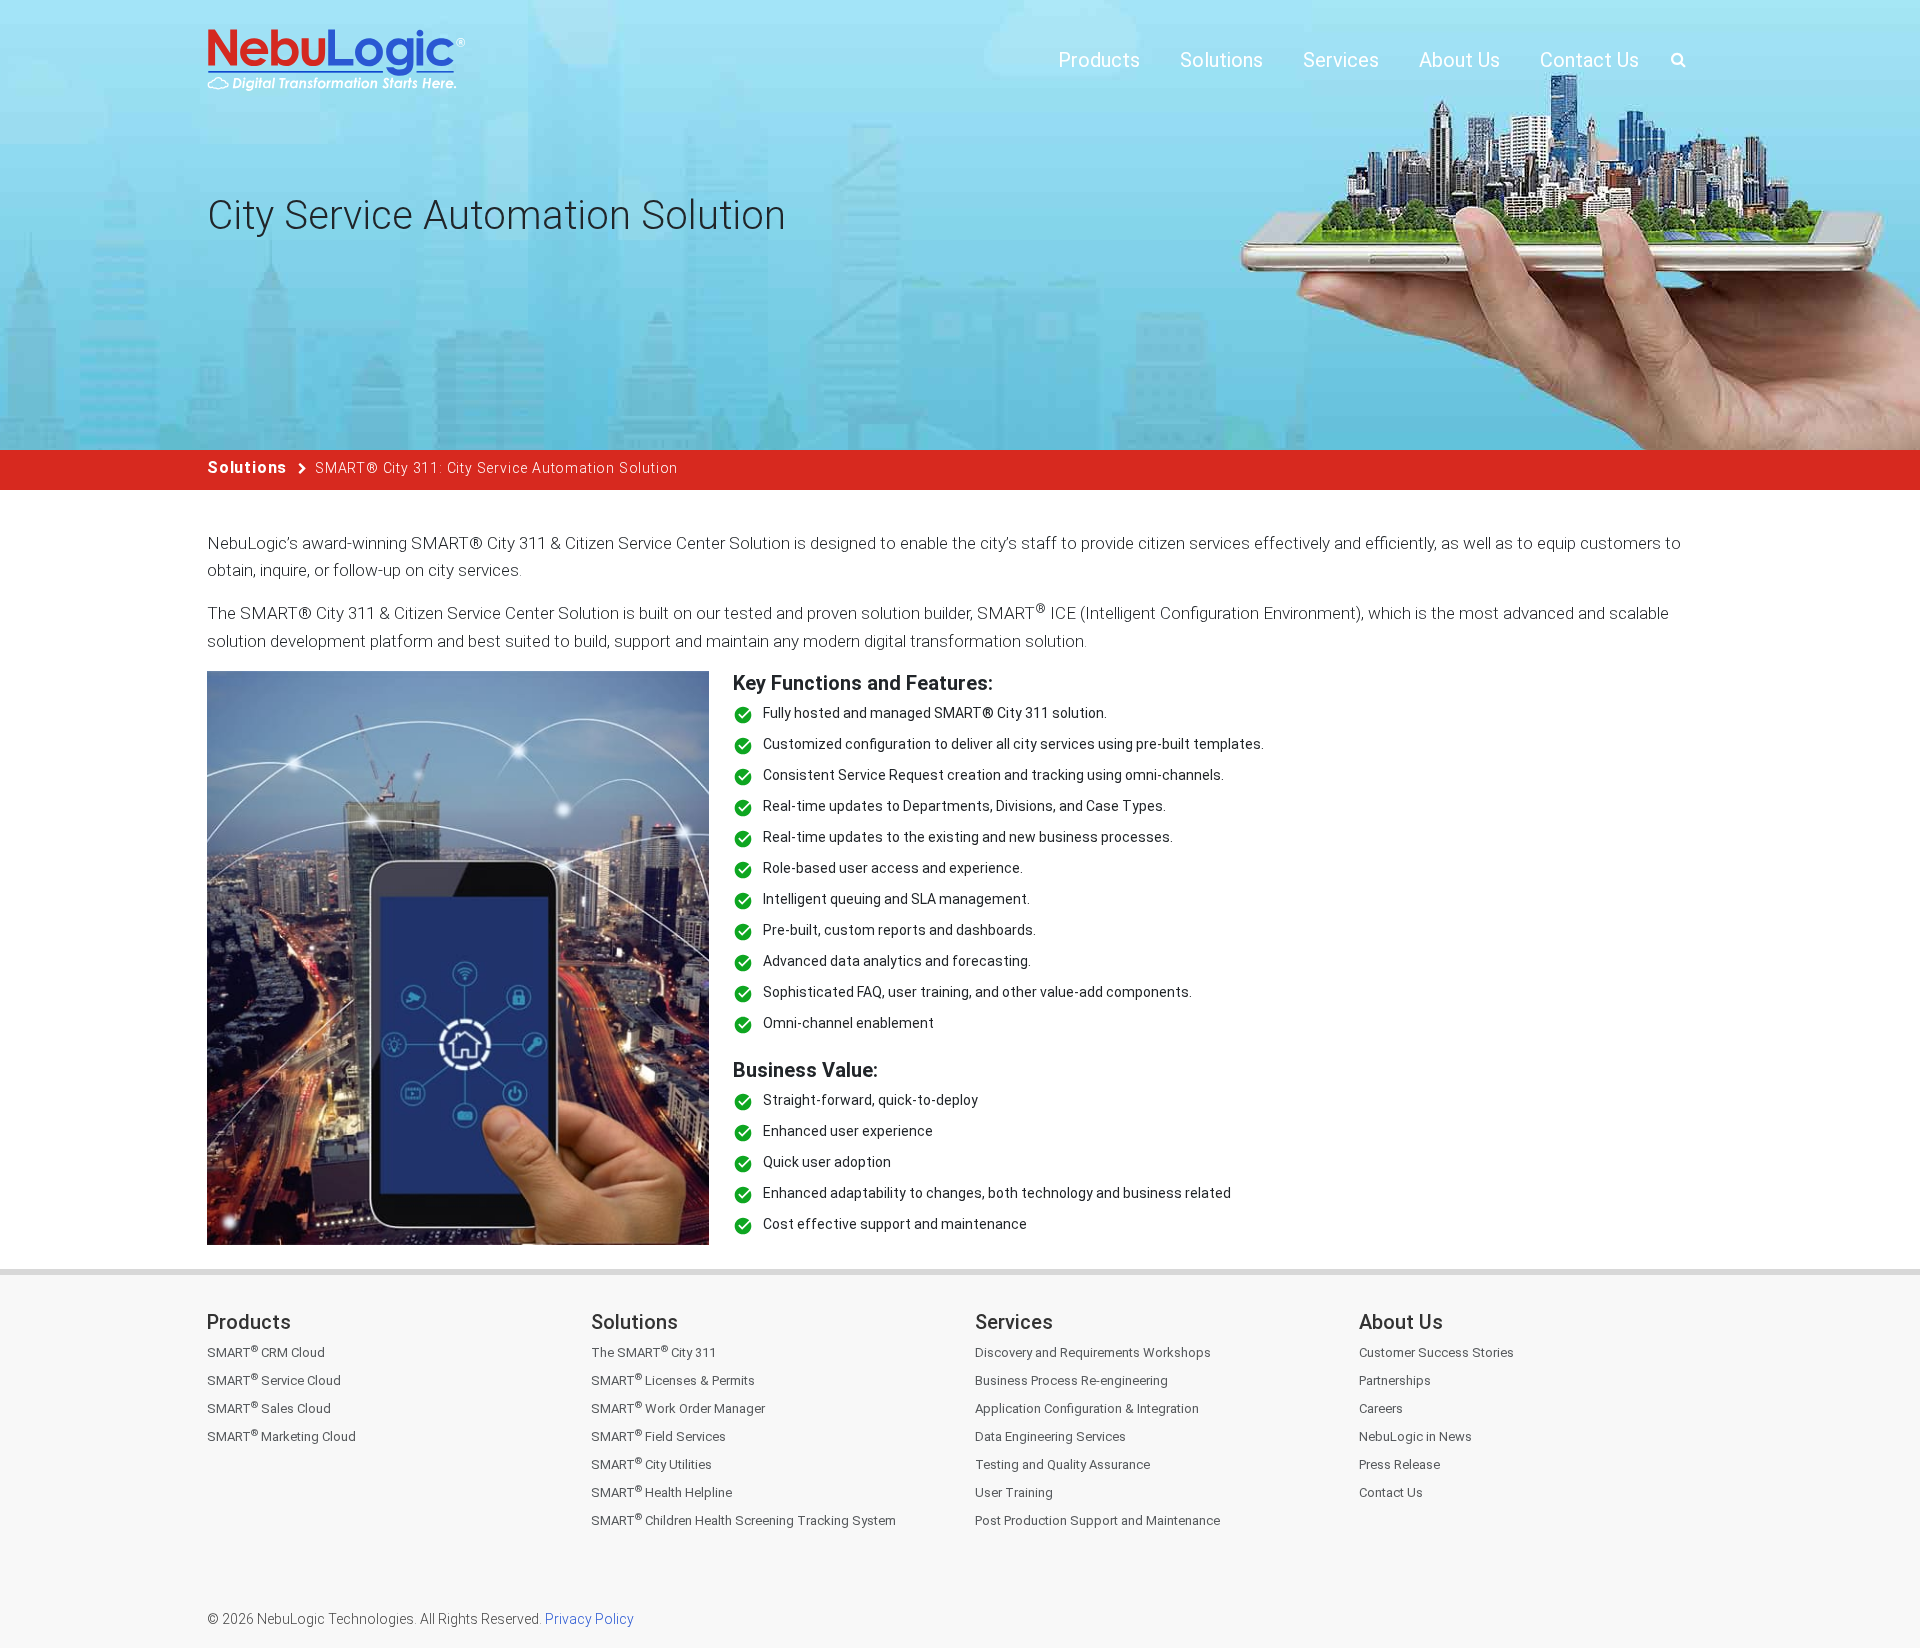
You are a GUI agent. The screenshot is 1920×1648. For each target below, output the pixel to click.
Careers (1381, 1408)
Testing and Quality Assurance (1062, 1464)
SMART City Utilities (651, 1464)
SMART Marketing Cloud (281, 1436)
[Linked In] (1460, 1549)
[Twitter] (1418, 1549)
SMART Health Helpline (661, 1492)
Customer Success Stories (1436, 1352)
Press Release (1399, 1464)
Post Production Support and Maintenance (1097, 1520)
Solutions (247, 467)
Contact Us (1391, 1492)
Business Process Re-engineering (1071, 1380)
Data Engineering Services (1050, 1436)
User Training (1014, 1492)
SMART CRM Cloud (266, 1352)
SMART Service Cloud (274, 1380)
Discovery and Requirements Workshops (1093, 1352)
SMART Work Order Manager (678, 1408)
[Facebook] (1376, 1549)
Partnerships (1395, 1380)
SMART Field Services (658, 1436)
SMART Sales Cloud (269, 1408)
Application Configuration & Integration (1087, 1408)
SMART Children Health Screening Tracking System (743, 1520)
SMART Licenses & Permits (673, 1380)
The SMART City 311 (653, 1352)
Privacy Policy (588, 1619)
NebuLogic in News (1415, 1436)
